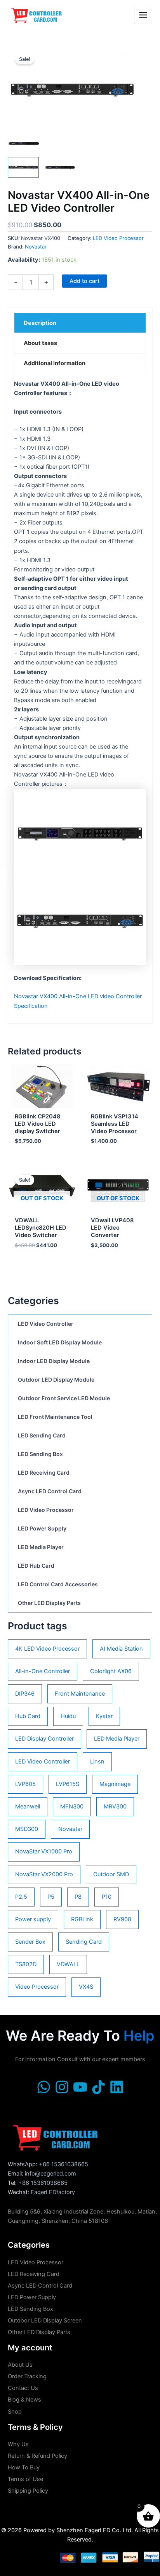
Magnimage (115, 1784)
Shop (15, 2412)
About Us (20, 2365)
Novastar (70, 1829)
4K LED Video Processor (47, 1649)
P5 (51, 1897)
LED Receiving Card (44, 1473)
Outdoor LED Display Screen (45, 2321)
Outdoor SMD (111, 1874)
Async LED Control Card (50, 1491)
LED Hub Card (36, 1566)
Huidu (68, 1716)
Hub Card (28, 1716)
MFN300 (72, 1806)
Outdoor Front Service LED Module (64, 1398)
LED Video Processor (46, 1510)
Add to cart (84, 281)
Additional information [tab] (55, 363)
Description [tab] (40, 323)
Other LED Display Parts (49, 1603)
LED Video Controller (46, 1324)
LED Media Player (41, 1547)
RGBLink (82, 1919)
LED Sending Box (40, 1454)
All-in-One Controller (43, 1671)
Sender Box (30, 1942)
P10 (107, 1897)
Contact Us (23, 2388)
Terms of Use (25, 2479)
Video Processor (37, 1987)
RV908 (122, 1919)
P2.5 (21, 1897)
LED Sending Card (42, 1435)
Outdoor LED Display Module (56, 1379)
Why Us (18, 2444)
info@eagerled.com (50, 2174)
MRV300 (115, 1806)
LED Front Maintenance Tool (55, 1417)
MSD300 (27, 1829)
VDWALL (68, 1964)
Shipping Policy (28, 2491)
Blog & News (24, 2400)
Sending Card (84, 1942)
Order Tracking (27, 2376)
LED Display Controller (44, 1739)
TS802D (26, 1964)
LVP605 (25, 1784)
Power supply (33, 1919)
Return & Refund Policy (37, 2456)
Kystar (104, 1716)
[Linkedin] (117, 2087)
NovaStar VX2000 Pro (44, 1874)
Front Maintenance (80, 1694)
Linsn (97, 1762)
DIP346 (25, 1694)
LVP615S (68, 1784)
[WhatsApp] (44, 2087)
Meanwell (28, 1806)
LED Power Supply (42, 1528)
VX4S (86, 1987)
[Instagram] (62, 2087)
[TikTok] (98, 2087)
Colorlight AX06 (111, 1671)
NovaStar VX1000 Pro (44, 1851)
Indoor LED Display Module (54, 1361)
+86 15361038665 (63, 2164)
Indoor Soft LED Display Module (60, 1342)
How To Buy (24, 2467)
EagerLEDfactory (53, 2192)
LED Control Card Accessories (58, 1584)
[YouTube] (80, 2087)
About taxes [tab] (40, 343)
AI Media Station (121, 1649)
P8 (78, 1897)
